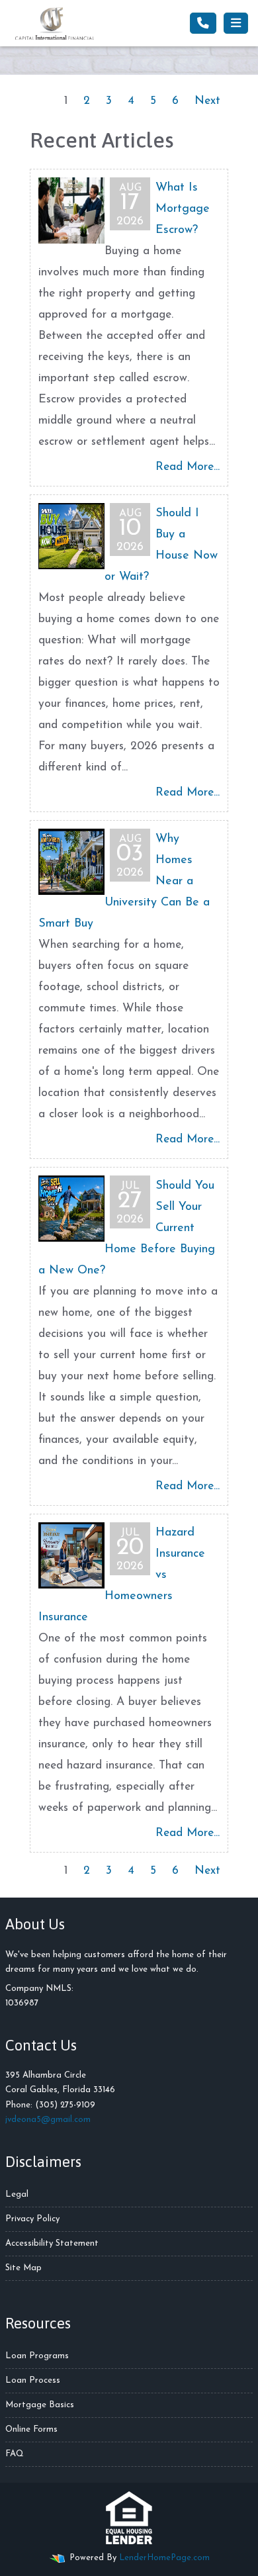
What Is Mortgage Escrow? (183, 209)
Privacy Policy (32, 2219)
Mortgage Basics (40, 2405)
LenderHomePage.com (164, 2558)
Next (207, 101)
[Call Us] (203, 23)
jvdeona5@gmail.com (48, 2120)
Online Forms (31, 2429)
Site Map (23, 2268)
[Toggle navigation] (236, 23)
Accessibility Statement (52, 2243)
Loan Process (33, 2380)
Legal (17, 2194)
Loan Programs (37, 2356)
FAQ (15, 2454)
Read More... (188, 467)
